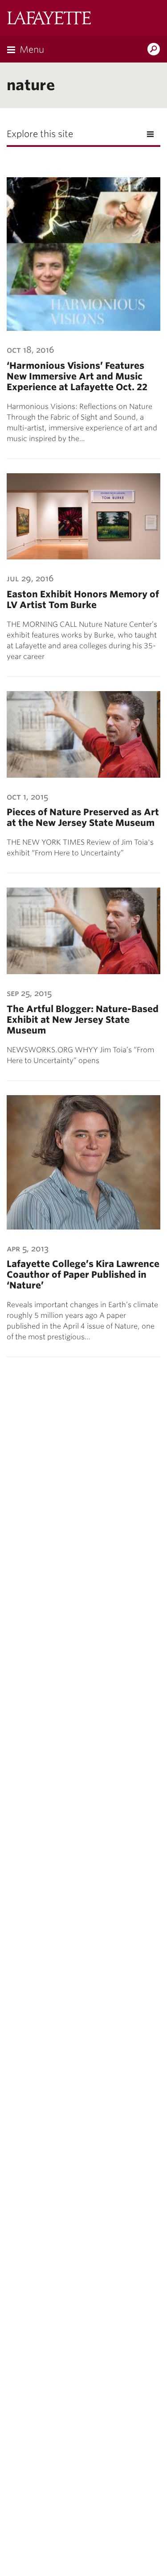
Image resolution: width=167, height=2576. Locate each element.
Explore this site (40, 134)
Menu (32, 50)
